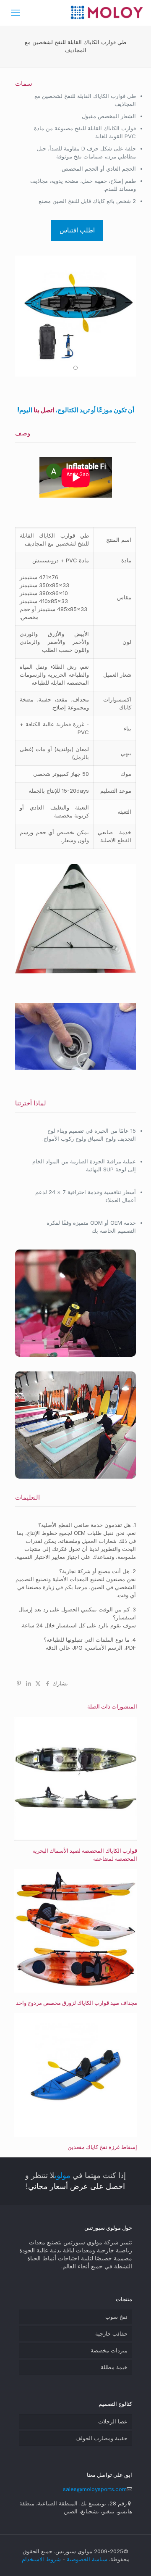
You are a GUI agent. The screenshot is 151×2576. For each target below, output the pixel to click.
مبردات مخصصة (109, 2350)
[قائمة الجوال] (16, 13)
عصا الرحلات (113, 2421)
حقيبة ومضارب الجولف (102, 2438)
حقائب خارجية (111, 2333)
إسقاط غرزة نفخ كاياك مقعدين (102, 2147)
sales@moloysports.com (95, 2489)
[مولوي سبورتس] (107, 13)
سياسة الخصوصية (87, 2559)
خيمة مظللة (114, 2367)
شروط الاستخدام (41, 2559)
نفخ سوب (116, 2317)
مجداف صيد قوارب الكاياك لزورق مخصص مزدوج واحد (77, 2003)
